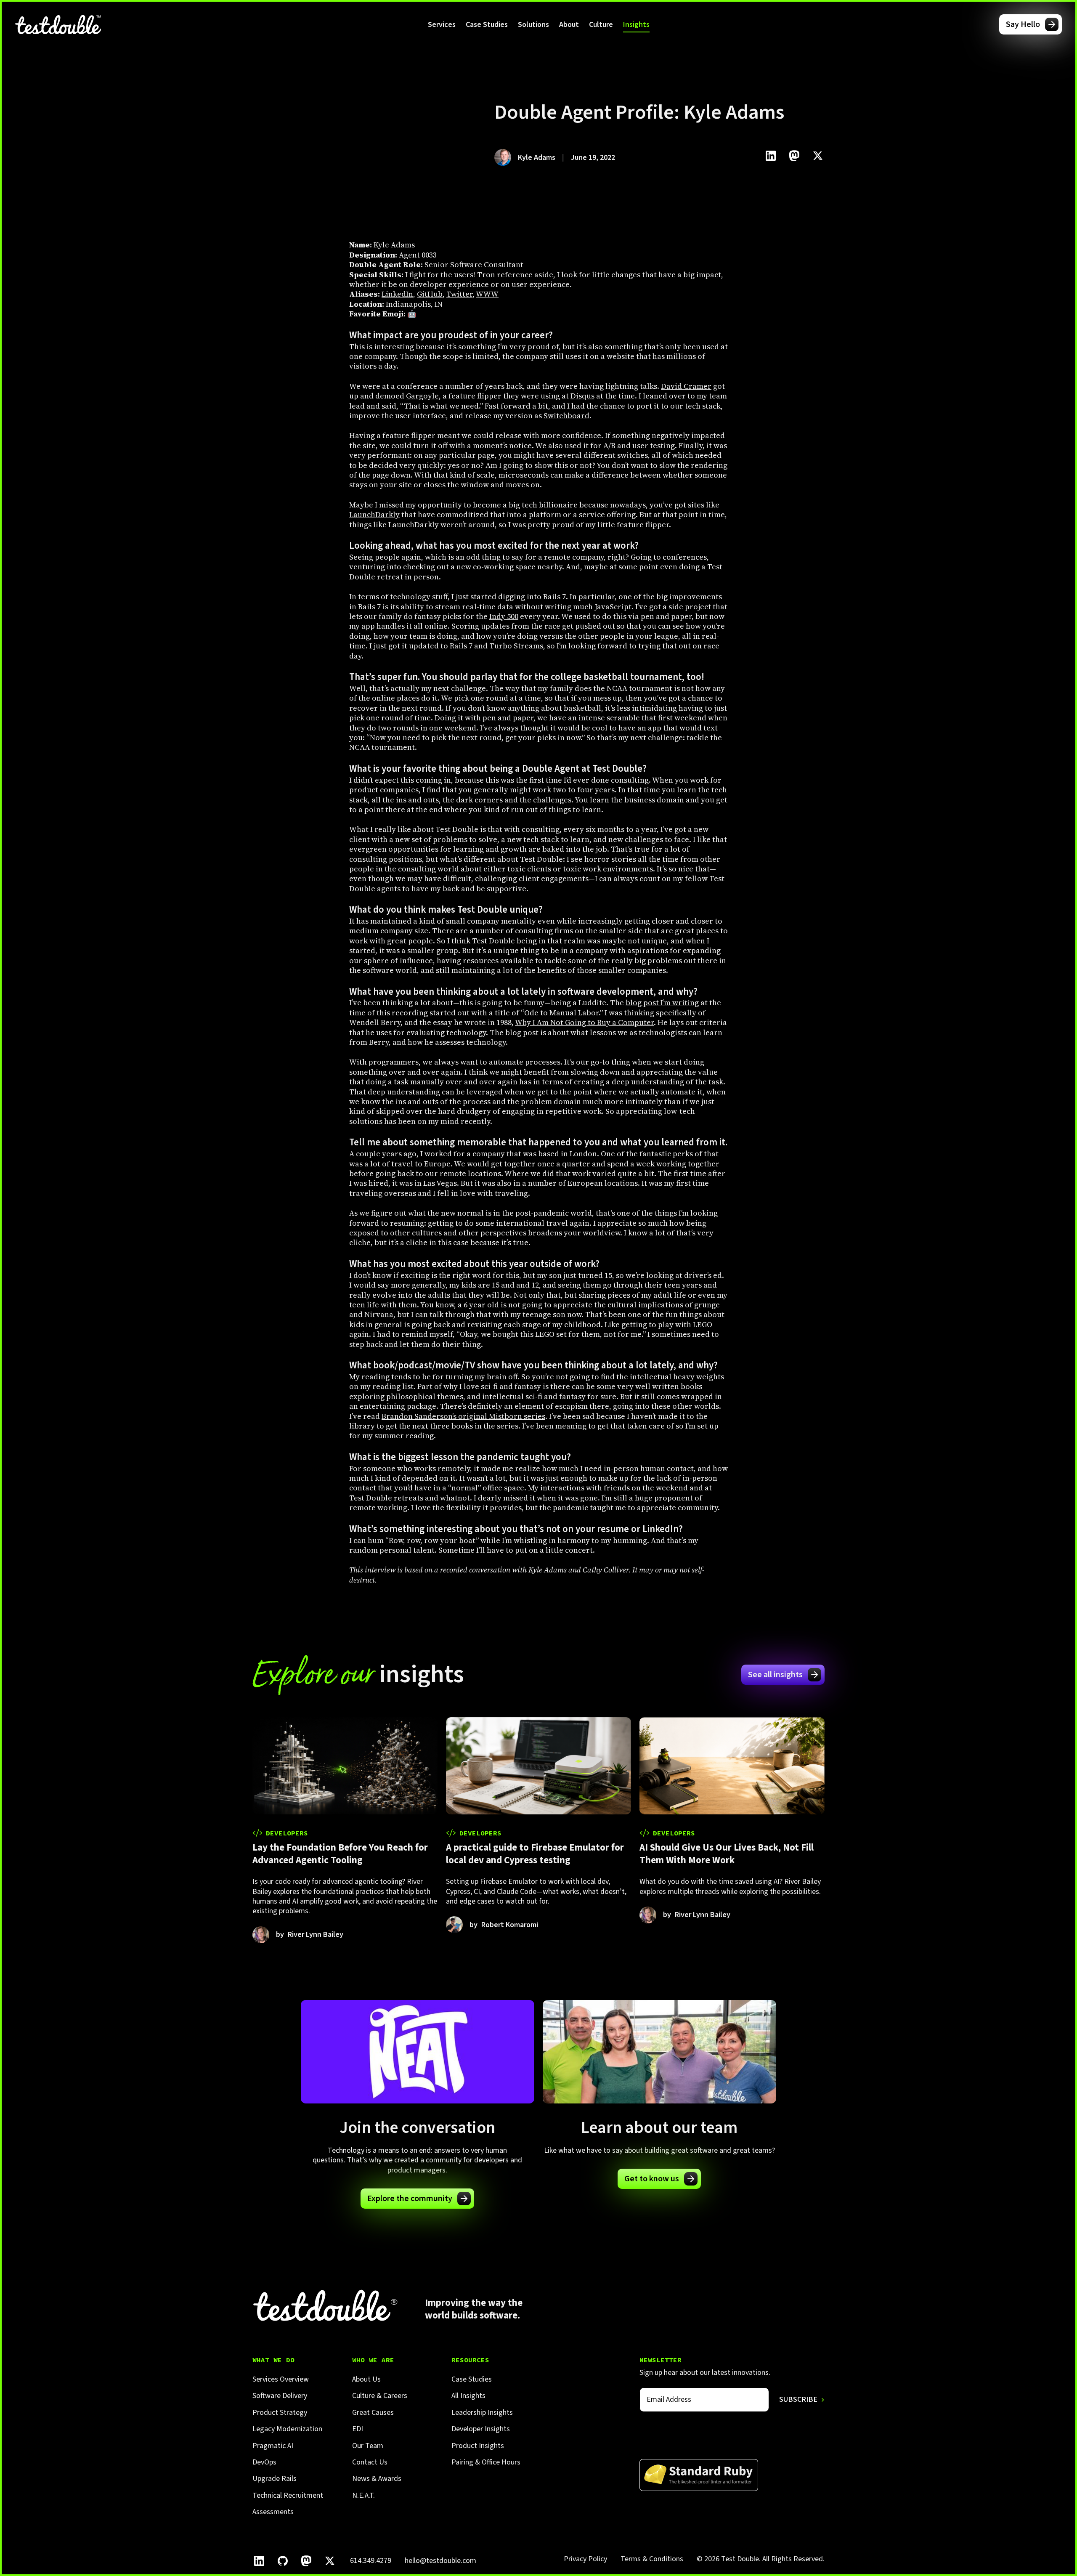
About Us (366, 2379)
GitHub (430, 294)
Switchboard (566, 416)
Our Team (368, 2446)
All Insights (468, 2396)
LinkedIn (397, 294)
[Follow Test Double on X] (330, 2561)
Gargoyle (422, 396)
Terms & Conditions (652, 2559)
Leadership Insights (482, 2413)
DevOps (264, 2462)
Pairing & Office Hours (486, 2462)
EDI (358, 2429)
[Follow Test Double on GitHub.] (283, 2561)
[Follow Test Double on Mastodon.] (306, 2561)
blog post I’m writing (662, 1003)
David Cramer (686, 386)
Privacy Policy (585, 2559)
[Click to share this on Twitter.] (818, 156)
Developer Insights (481, 2429)
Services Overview (281, 2379)
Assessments (273, 2512)
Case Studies (487, 25)
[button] (442, 24)
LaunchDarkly (374, 514)
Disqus (582, 396)
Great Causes (373, 2413)
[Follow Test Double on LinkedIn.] (259, 2561)
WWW (487, 294)
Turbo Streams (516, 646)
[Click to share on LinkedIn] (771, 156)
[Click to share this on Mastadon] (794, 156)
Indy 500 (504, 616)
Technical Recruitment (288, 2495)
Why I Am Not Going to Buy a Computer (584, 1022)
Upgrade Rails (275, 2479)
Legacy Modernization (287, 2429)
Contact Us (370, 2462)
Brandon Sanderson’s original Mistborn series (463, 1416)
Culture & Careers (380, 2396)
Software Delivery (280, 2396)
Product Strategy (280, 2413)
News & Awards (377, 2479)
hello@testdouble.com (440, 2561)
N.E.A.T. (363, 2495)
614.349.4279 (371, 2561)
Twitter (459, 294)
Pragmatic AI (273, 2446)
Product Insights (478, 2446)
